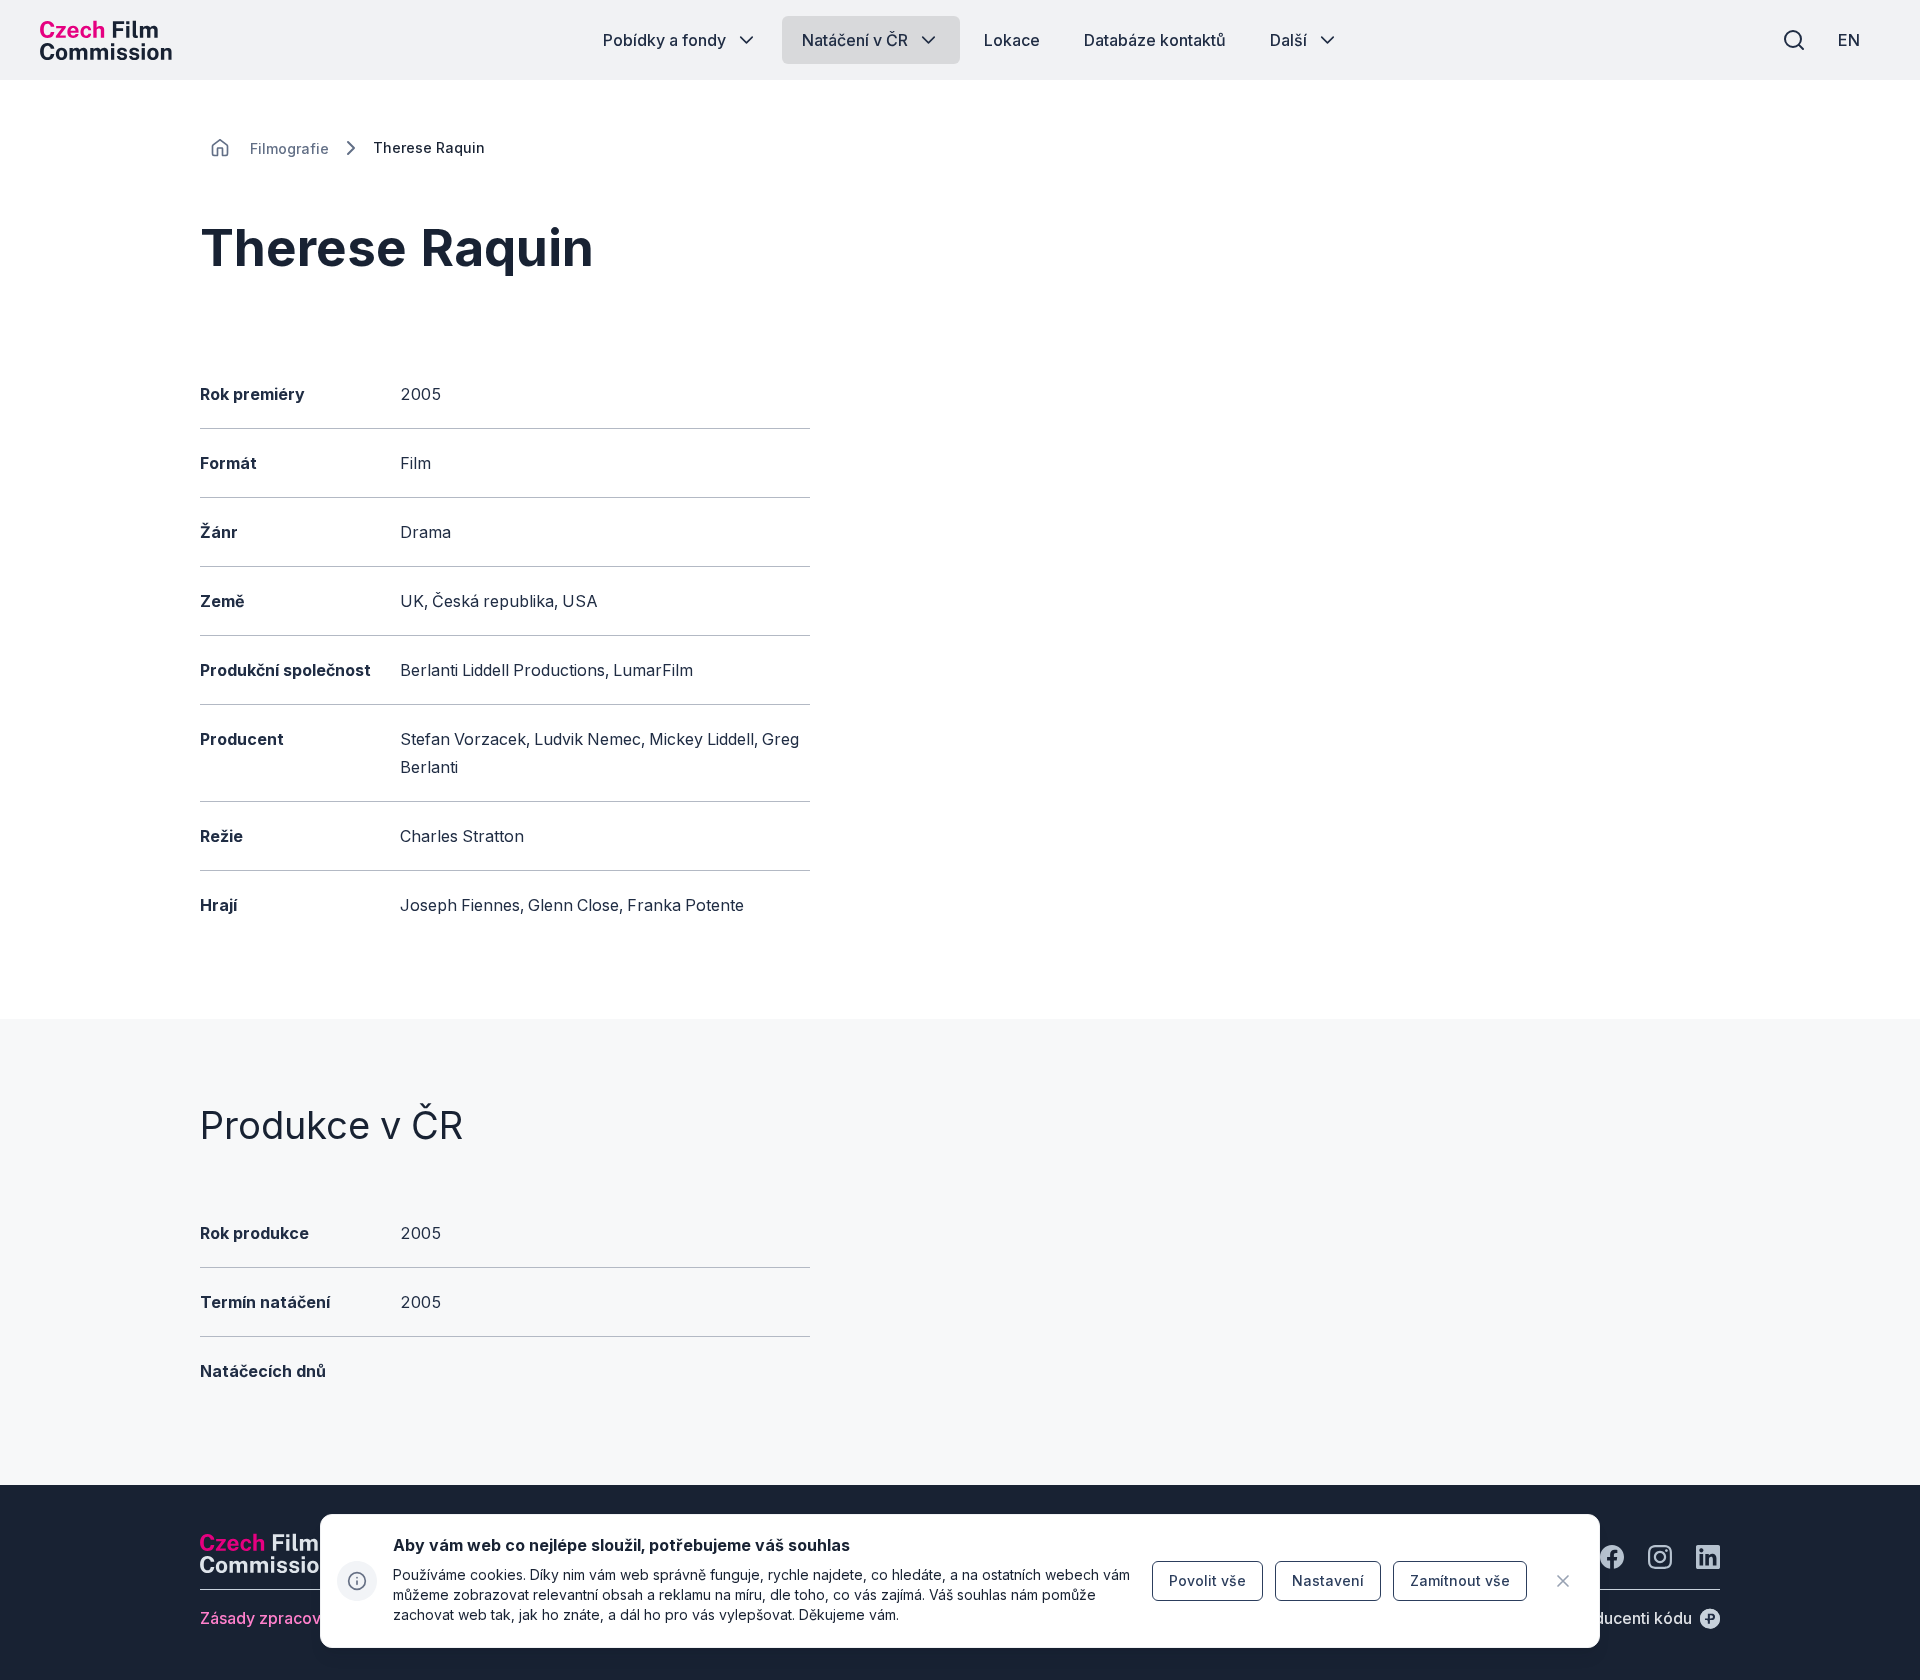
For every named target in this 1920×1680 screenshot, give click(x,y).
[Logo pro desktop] (106, 40)
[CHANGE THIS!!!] (220, 148)
